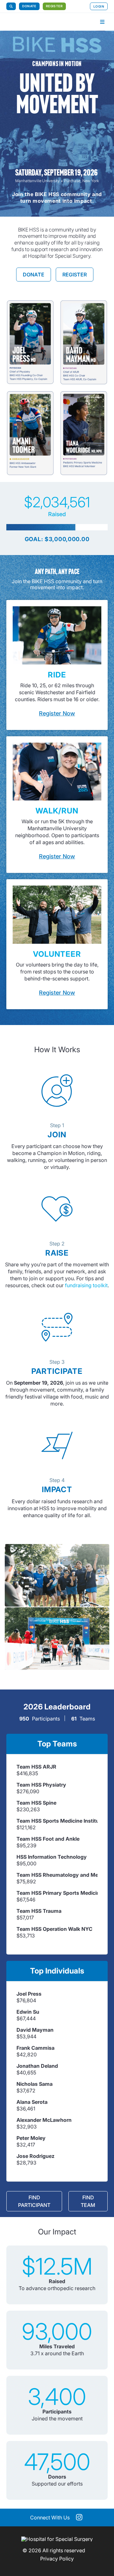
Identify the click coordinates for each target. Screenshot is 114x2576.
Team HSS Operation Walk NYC (54, 1929)
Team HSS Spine (36, 1803)
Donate (29, 6)
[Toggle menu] (102, 22)
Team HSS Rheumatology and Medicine (57, 1875)
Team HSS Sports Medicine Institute (57, 1821)
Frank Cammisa (35, 2048)
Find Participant (34, 2201)
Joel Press (29, 1994)
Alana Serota (32, 2102)
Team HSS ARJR (36, 1767)
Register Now (57, 713)
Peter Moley (31, 2138)
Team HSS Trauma (39, 1911)
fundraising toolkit (86, 1285)
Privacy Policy (57, 2559)
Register (54, 6)
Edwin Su (28, 2012)
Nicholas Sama (35, 2084)
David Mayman (35, 2030)
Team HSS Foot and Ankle (48, 1839)
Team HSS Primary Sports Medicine (57, 1893)
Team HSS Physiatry (41, 1785)
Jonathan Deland (37, 2066)
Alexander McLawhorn (44, 2120)
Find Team (88, 2201)
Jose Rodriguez (35, 2156)
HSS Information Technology (52, 1857)
